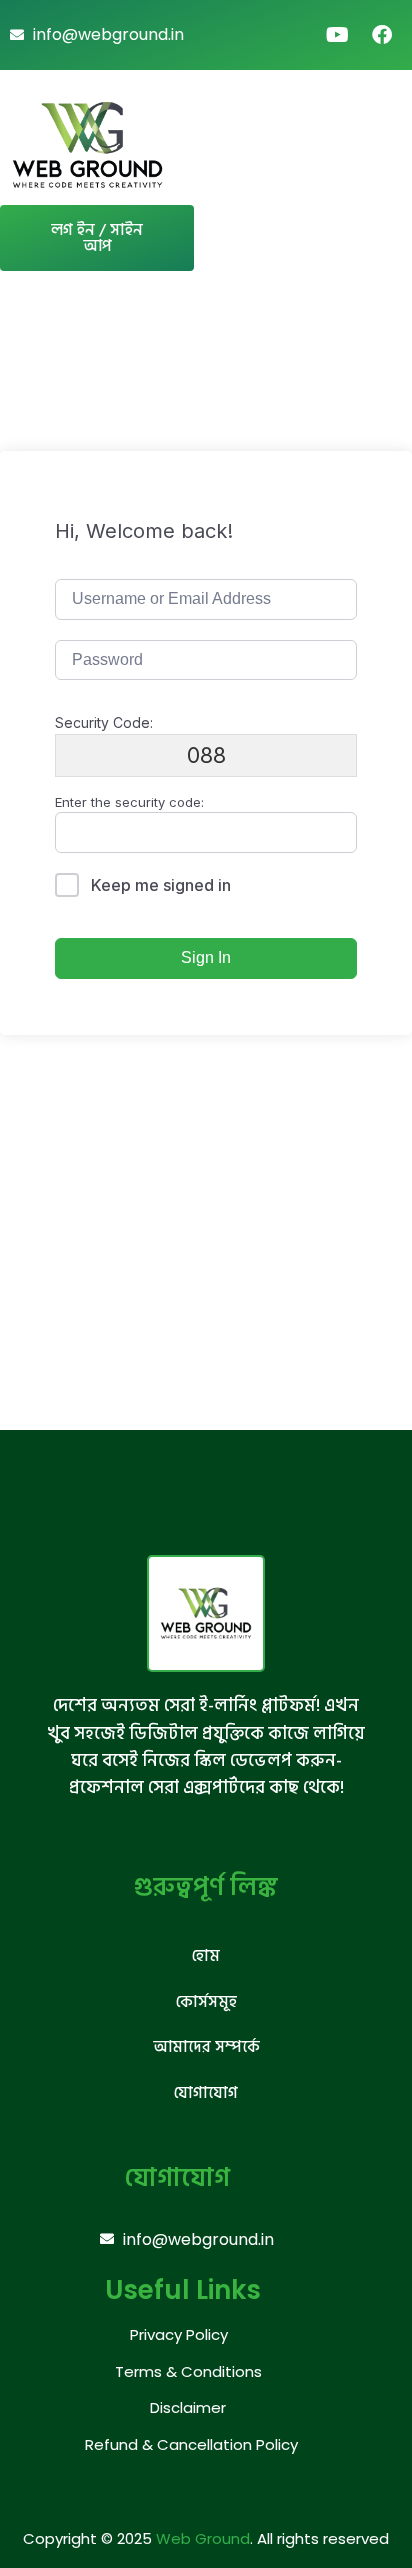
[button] (371, 144)
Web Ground (203, 2538)
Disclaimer (188, 2407)
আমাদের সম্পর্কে (206, 2047)
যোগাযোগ (206, 2093)
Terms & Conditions (188, 2371)
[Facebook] (382, 35)
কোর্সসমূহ (206, 2002)
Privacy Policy (179, 2334)
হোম (206, 1956)
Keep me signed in (161, 885)
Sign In (206, 957)
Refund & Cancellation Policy (191, 2444)
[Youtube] (338, 35)
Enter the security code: (129, 802)
